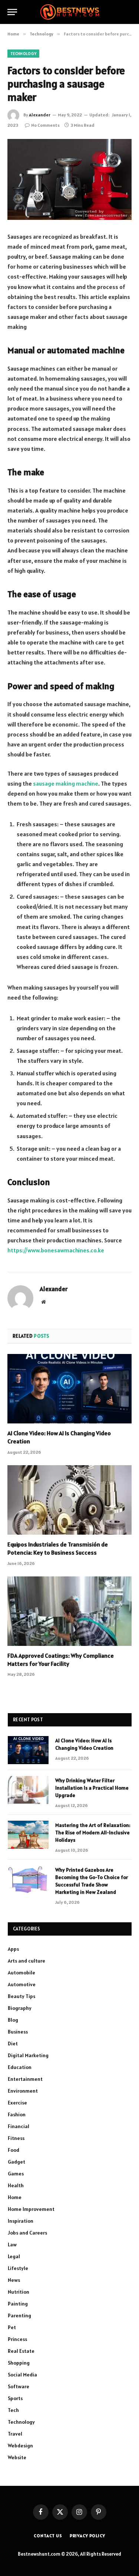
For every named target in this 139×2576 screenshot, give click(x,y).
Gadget (16, 2162)
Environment (23, 2091)
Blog (13, 2020)
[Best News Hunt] (69, 12)
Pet (12, 2327)
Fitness (16, 2138)
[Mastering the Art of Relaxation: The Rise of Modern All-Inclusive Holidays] (28, 1835)
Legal (14, 2256)
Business (18, 2032)
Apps (13, 1949)
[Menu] (12, 12)
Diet (13, 2044)
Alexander (40, 115)
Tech (13, 2410)
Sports (15, 2398)
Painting (18, 2304)
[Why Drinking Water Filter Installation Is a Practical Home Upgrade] (28, 1790)
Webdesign (20, 2446)
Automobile (21, 1973)
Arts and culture (27, 1961)
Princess (17, 2339)
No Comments (45, 125)
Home (15, 2197)
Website (17, 2457)
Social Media (22, 2375)
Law (12, 2245)
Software (19, 2386)
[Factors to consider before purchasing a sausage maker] (69, 179)
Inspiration (21, 2221)
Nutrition (19, 2292)
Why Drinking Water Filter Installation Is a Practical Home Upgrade (92, 1788)
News (14, 2280)
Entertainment (25, 2079)
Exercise (17, 2103)
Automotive (22, 1984)
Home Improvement (31, 2209)
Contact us (48, 2536)
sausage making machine (66, 783)
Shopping (19, 2363)
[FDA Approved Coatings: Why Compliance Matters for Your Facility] (69, 1611)
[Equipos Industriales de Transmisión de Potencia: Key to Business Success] (69, 1500)
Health (16, 2185)
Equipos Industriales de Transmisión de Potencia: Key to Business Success (58, 1548)
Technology (23, 54)
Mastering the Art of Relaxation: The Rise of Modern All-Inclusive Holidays (93, 1833)
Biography (20, 2008)
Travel (15, 2434)
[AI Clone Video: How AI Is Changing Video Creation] (69, 1389)
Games (16, 2174)
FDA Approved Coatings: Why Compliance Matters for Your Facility (61, 1660)
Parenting (19, 2315)
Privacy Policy (87, 2536)
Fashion (17, 2114)
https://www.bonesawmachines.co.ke (56, 1250)
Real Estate (21, 2351)
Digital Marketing (28, 2055)
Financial (19, 2126)
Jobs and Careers (27, 2233)
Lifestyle (18, 2268)
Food (14, 2150)
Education (20, 2067)
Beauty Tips (21, 1996)
